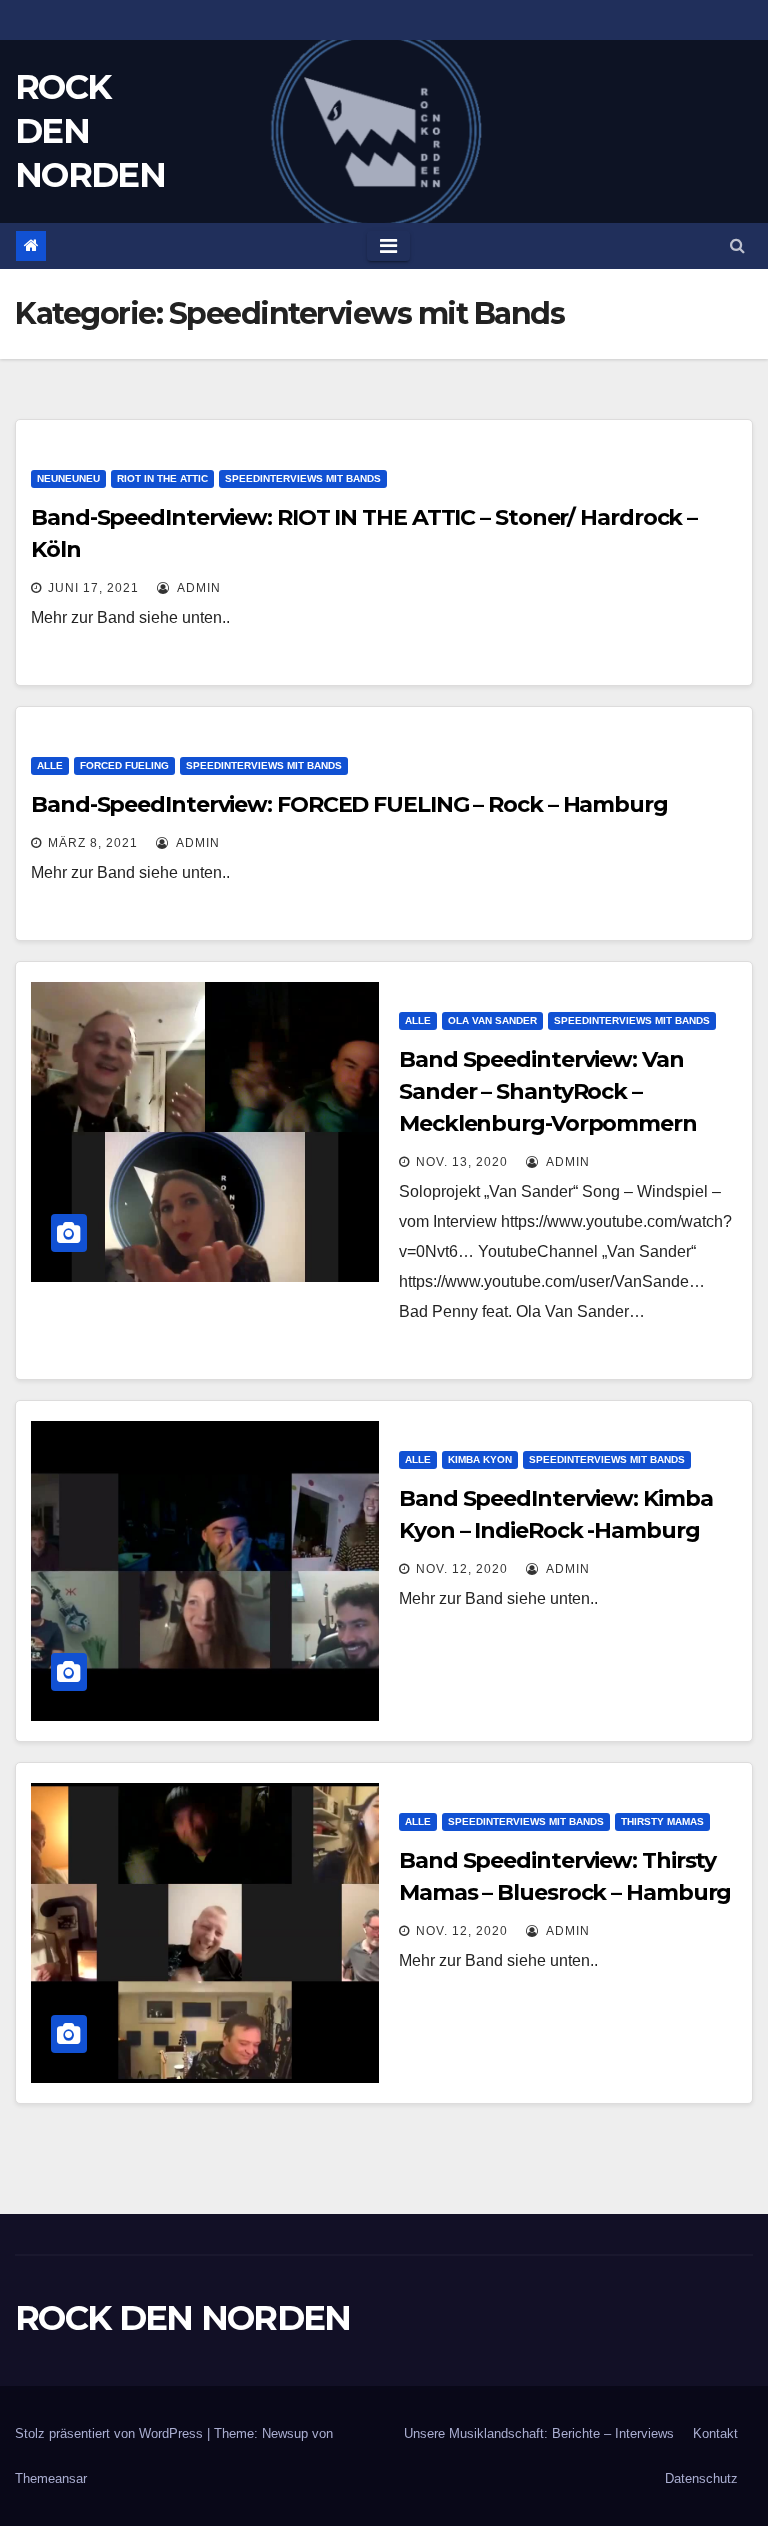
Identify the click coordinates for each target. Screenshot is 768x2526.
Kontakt (715, 2433)
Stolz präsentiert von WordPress (111, 2433)
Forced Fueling (124, 765)
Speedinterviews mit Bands (303, 478)
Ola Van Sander (492, 1020)
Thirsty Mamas (662, 1821)
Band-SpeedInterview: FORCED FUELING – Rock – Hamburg (349, 804)
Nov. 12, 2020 (462, 1569)
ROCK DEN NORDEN (183, 2318)
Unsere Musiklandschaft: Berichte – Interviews (539, 2433)
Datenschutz (701, 2478)
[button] (737, 245)
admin (197, 588)
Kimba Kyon (480, 1459)
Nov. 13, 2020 (462, 1162)
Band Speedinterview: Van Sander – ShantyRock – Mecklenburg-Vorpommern (548, 1091)
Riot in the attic (162, 478)
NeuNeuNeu (68, 478)
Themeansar (51, 2478)
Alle (50, 765)
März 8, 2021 (93, 843)
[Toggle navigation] (388, 246)
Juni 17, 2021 (93, 588)
